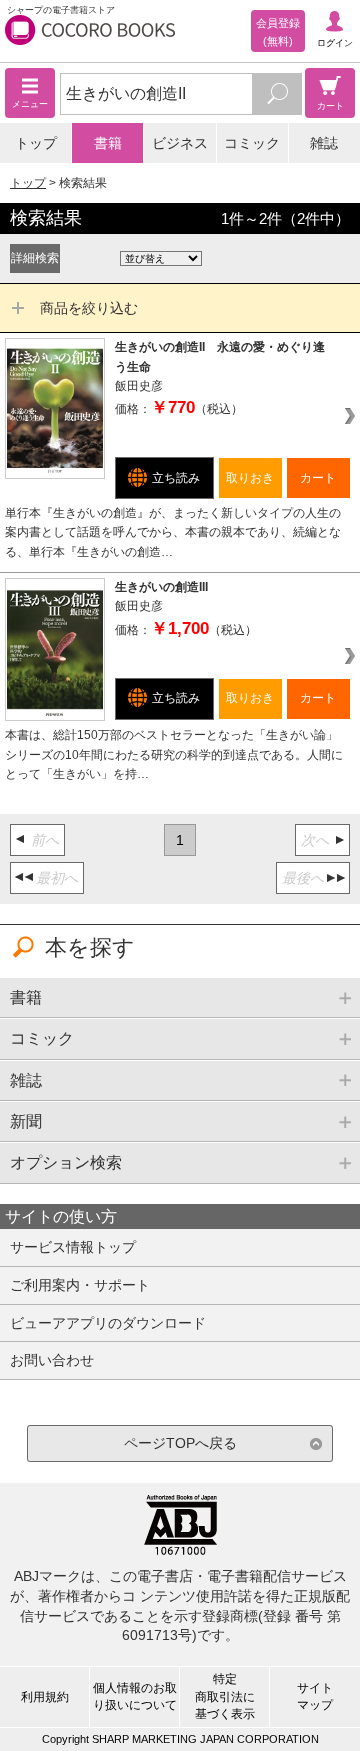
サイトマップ (315, 1696)
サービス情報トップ (73, 1247)
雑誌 (324, 143)
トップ (36, 143)
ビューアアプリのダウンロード (108, 1323)
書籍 (108, 143)
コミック (252, 143)
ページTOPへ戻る (180, 1443)
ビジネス (180, 143)
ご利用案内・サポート (80, 1285)
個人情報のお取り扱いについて (135, 1696)
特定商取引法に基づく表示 (225, 1696)
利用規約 (45, 1697)
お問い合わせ (52, 1360)
